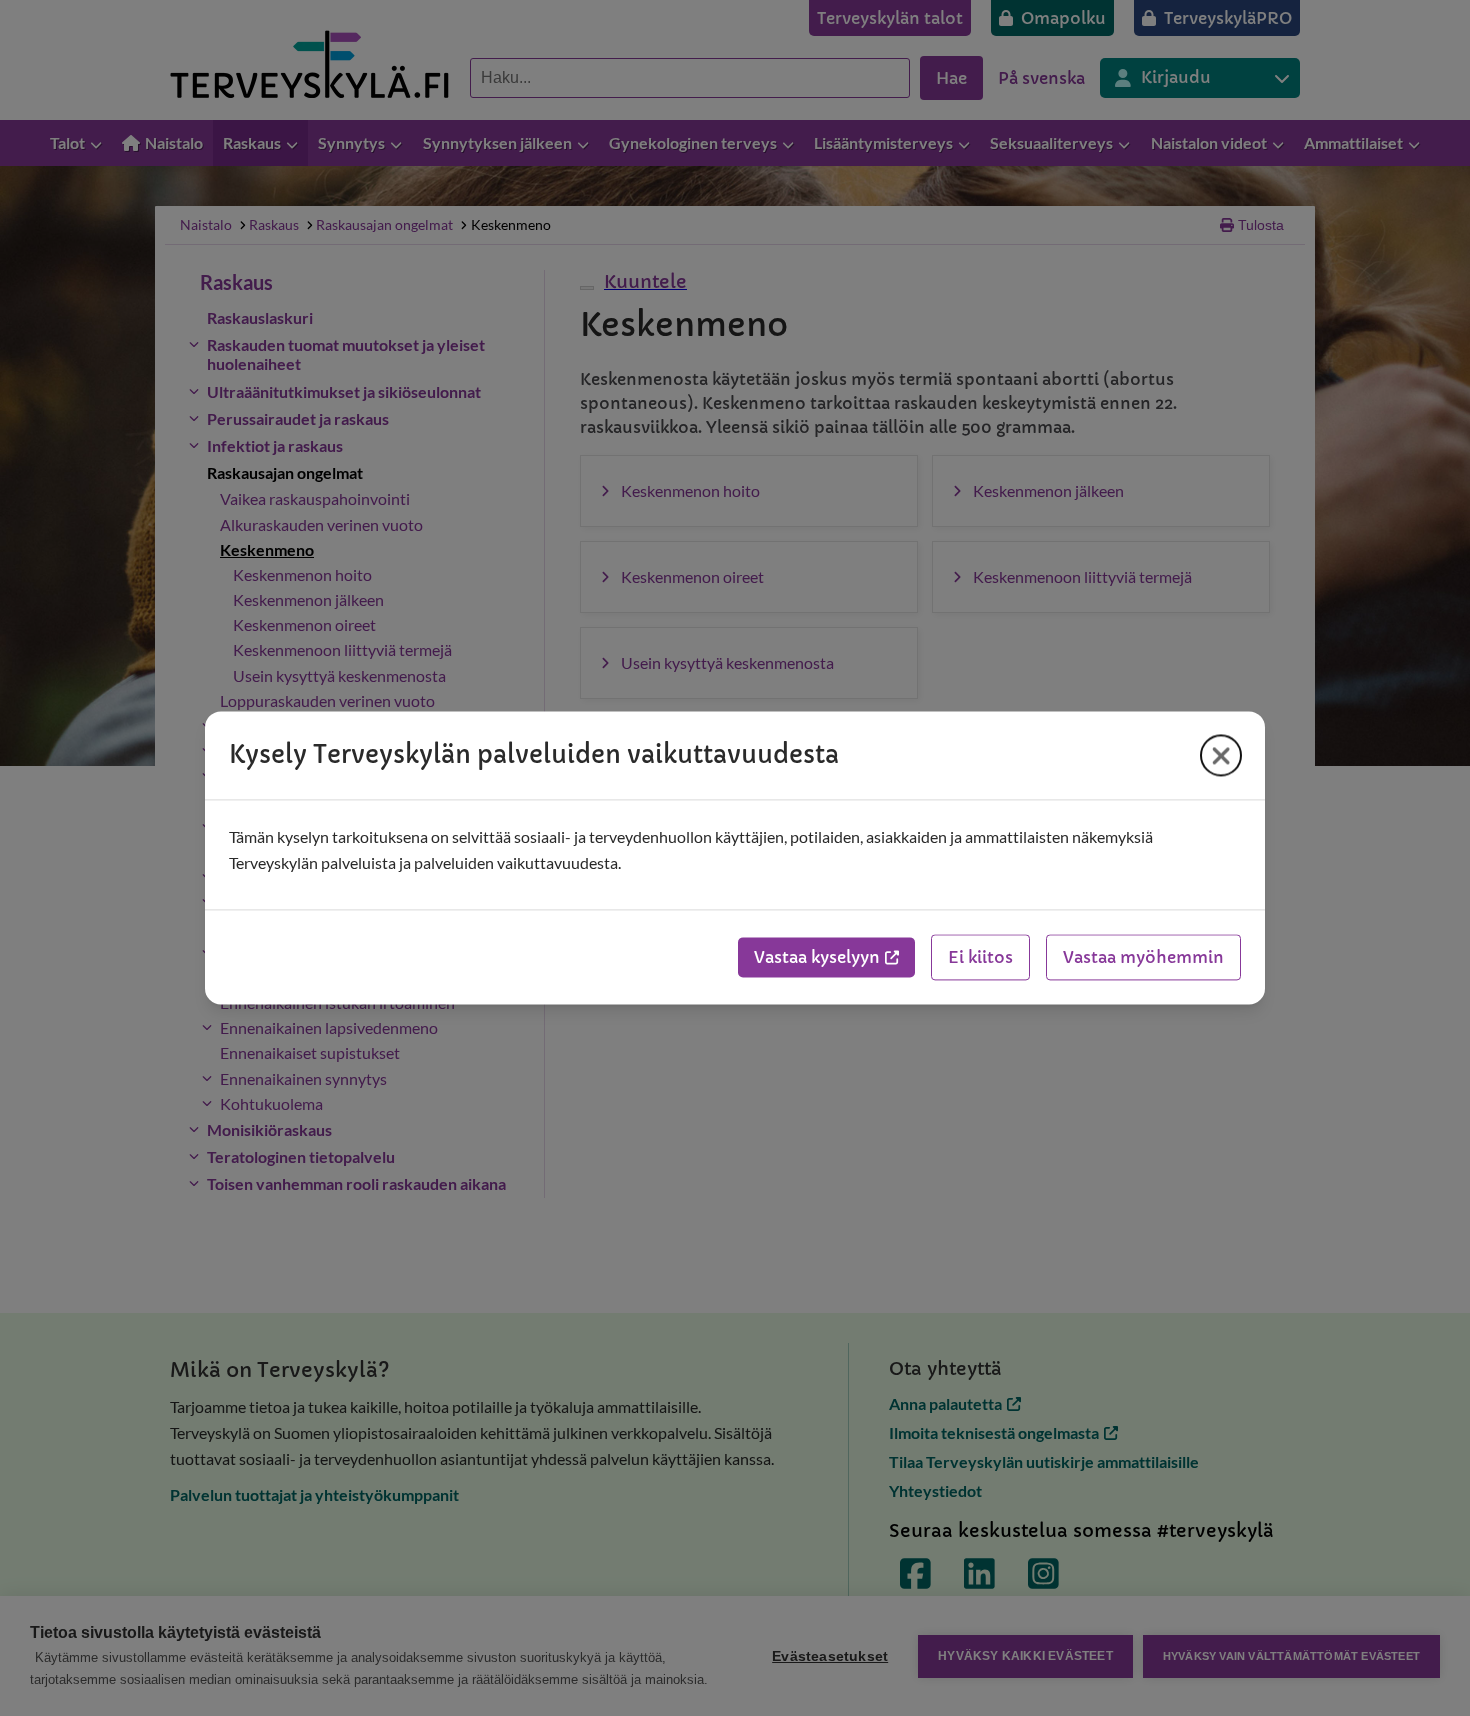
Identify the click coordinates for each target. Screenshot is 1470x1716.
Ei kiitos (980, 958)
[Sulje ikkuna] (1221, 755)
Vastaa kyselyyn (817, 958)
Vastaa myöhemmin (1143, 958)
